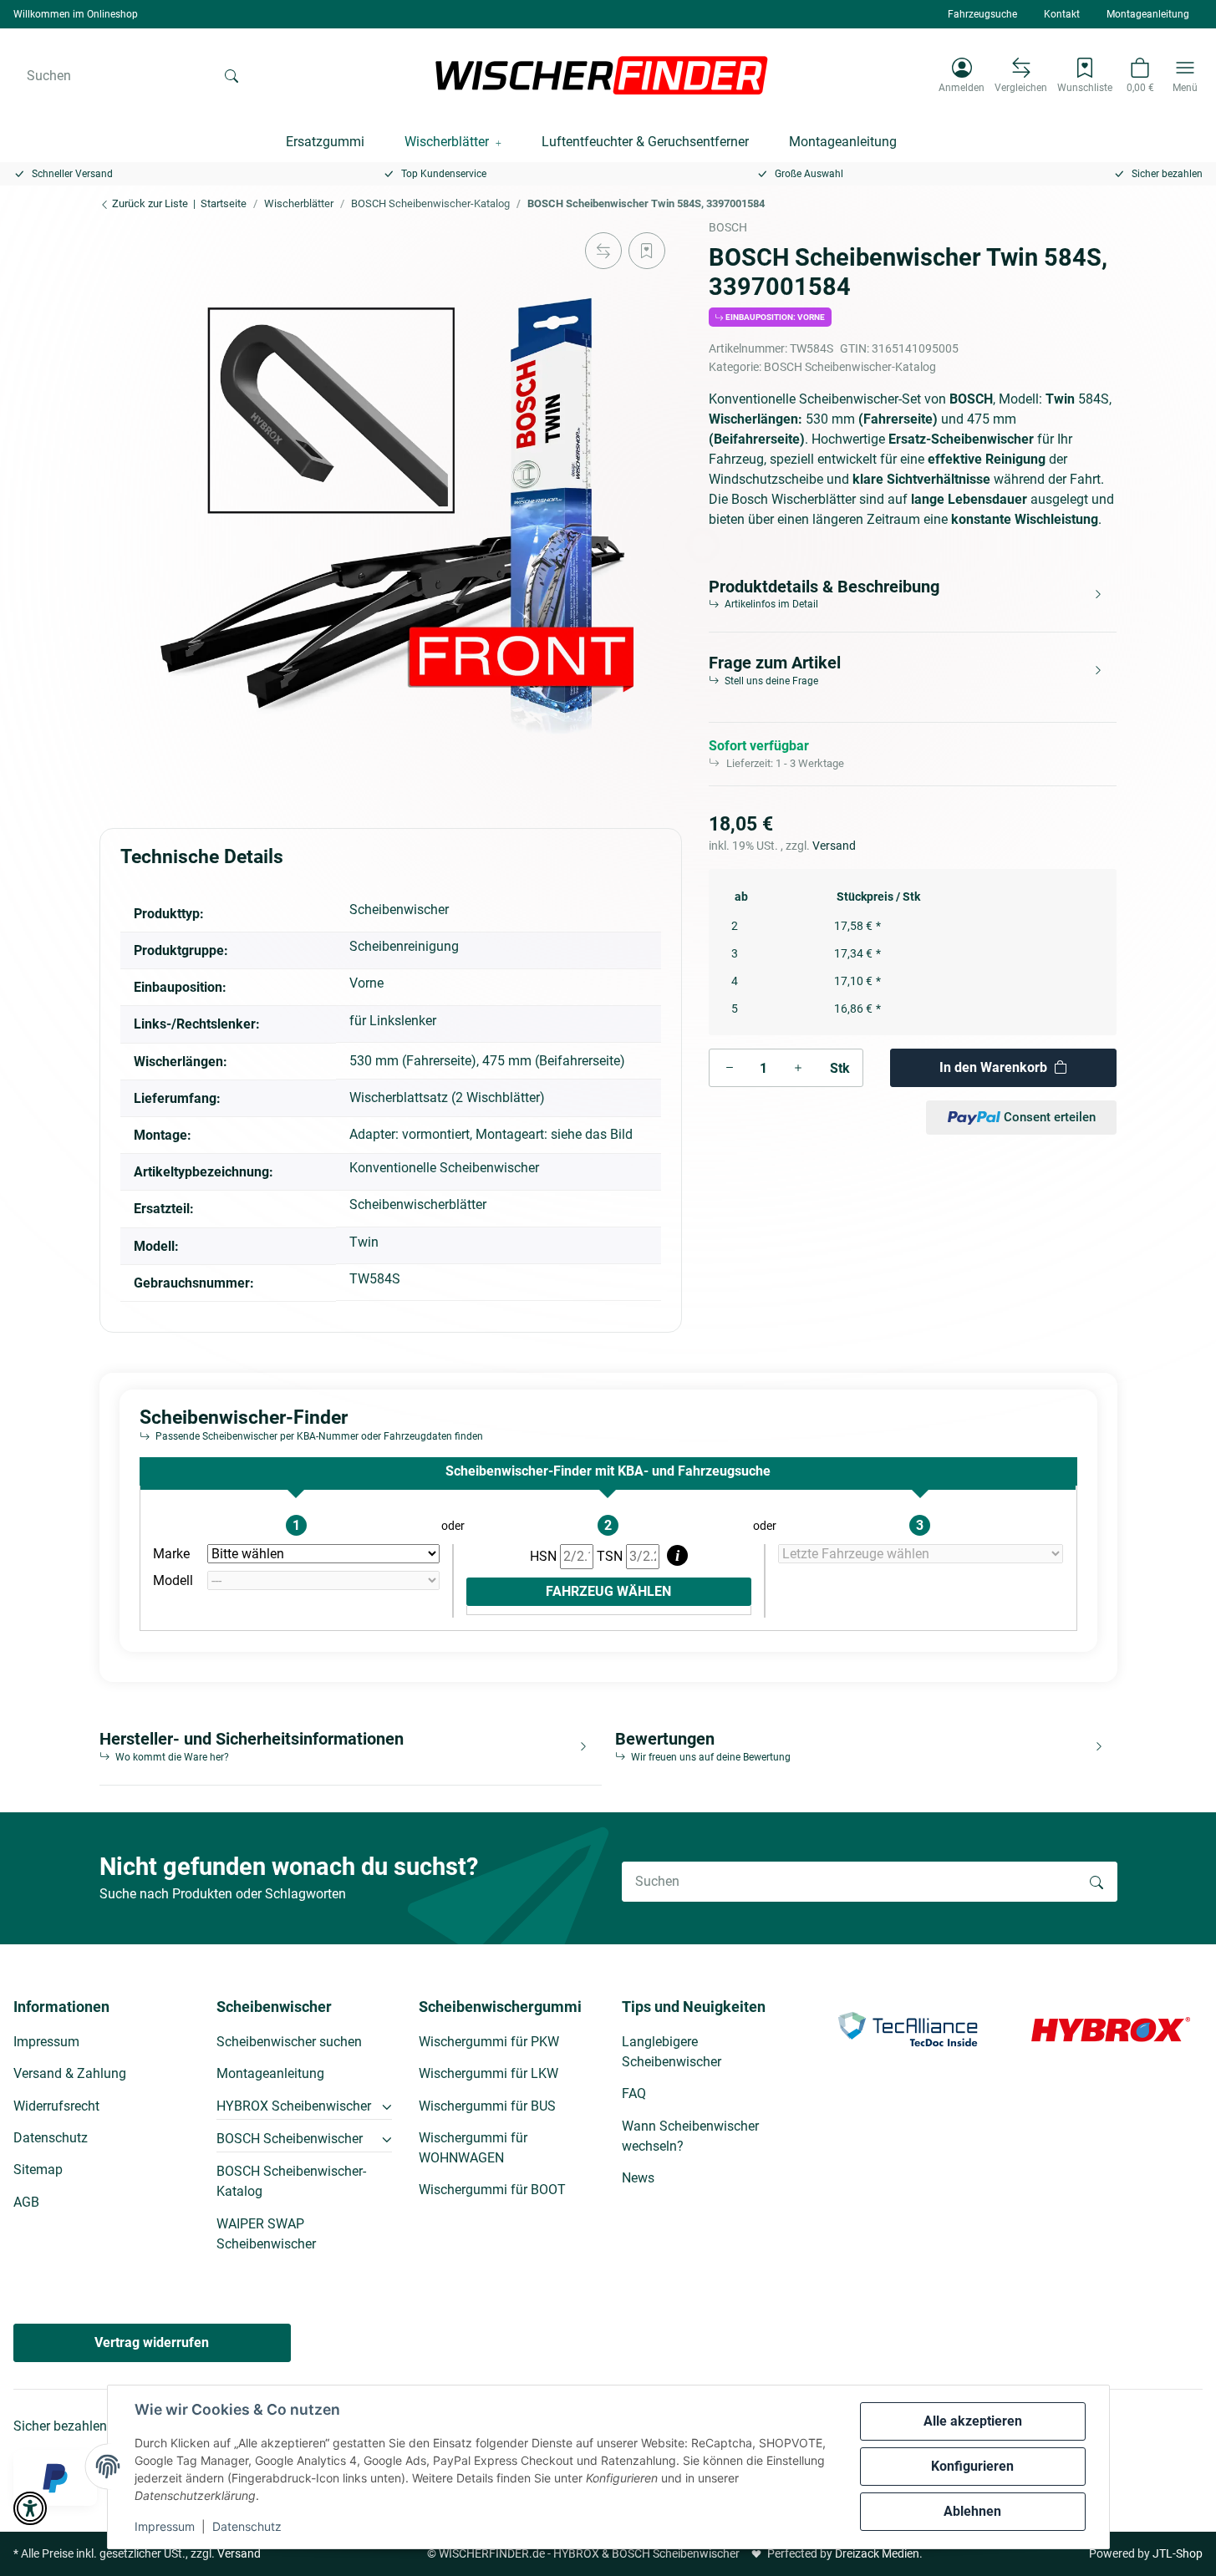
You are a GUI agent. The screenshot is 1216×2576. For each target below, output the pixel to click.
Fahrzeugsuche (982, 14)
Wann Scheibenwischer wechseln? (690, 2136)
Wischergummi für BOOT (492, 2190)
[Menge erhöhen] (798, 1068)
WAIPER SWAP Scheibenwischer (266, 2234)
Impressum (165, 2526)
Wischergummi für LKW (488, 2073)
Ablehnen (972, 2511)
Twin (364, 1242)
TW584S (375, 1279)
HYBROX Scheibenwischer (294, 2106)
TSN (611, 1556)
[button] (962, 75)
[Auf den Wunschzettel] (647, 251)
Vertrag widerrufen (152, 2342)
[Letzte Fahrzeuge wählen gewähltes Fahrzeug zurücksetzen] (921, 1554)
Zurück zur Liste (149, 203)
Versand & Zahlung (70, 2073)
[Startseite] (602, 75)
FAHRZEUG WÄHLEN (608, 1591)
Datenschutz (247, 2526)
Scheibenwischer (399, 909)
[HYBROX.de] (1111, 2028)
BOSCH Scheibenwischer (290, 2139)
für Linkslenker (393, 1021)
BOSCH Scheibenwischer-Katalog (850, 367)
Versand (834, 846)
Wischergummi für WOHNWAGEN (473, 2148)
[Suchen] (231, 75)
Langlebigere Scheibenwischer (672, 2052)
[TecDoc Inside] (908, 2028)
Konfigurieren (972, 2466)
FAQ (634, 2093)
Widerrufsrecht (56, 2106)
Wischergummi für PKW (489, 2042)
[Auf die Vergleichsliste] (603, 251)
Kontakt (1062, 14)
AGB (26, 2202)
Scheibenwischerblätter (418, 1204)
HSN (545, 1556)
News (638, 2178)
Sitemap (38, 2170)
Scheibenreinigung (404, 946)
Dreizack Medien (877, 2553)
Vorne (366, 983)
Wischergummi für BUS (487, 2106)
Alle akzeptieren (973, 2421)
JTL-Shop (1178, 2553)
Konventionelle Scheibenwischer (444, 1168)
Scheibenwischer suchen (289, 2042)
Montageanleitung (1148, 14)
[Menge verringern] (730, 1068)
